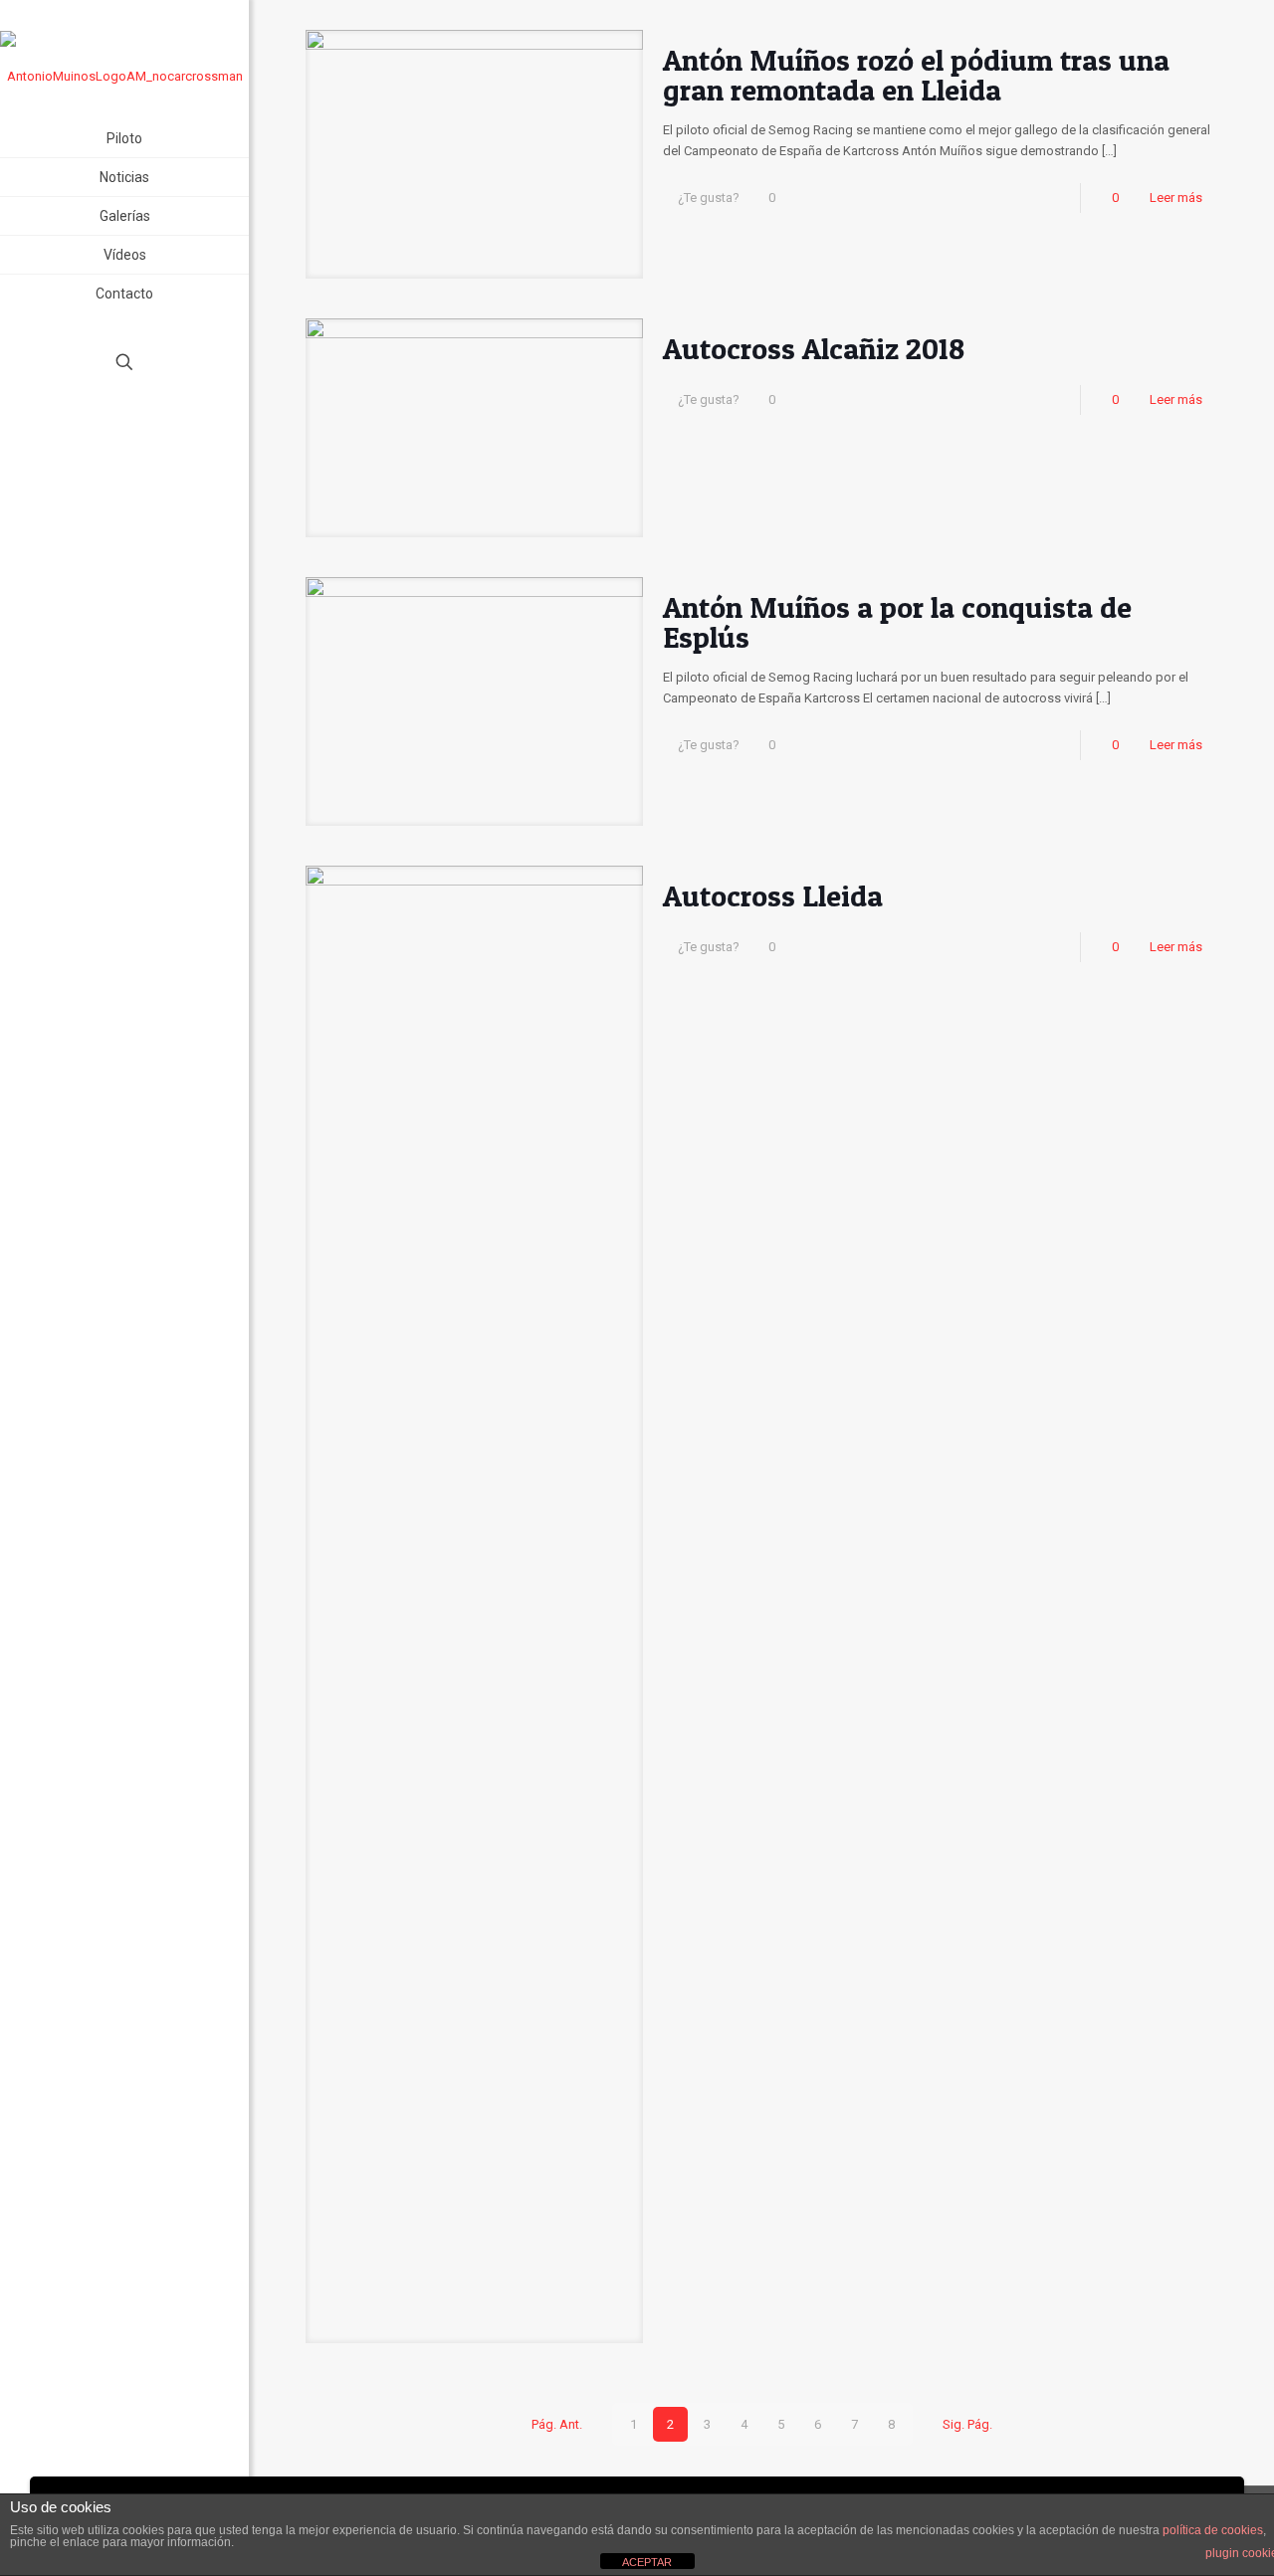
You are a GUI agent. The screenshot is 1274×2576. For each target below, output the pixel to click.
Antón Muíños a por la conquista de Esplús (897, 622)
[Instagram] (152, 433)
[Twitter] (125, 433)
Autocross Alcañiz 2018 (814, 348)
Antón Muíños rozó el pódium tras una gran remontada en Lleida (916, 75)
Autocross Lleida (773, 895)
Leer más (1176, 198)
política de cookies (1213, 2530)
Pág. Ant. (556, 2424)
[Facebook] (98, 433)
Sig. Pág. (967, 2424)
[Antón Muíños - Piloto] (124, 60)
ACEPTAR (647, 2562)
